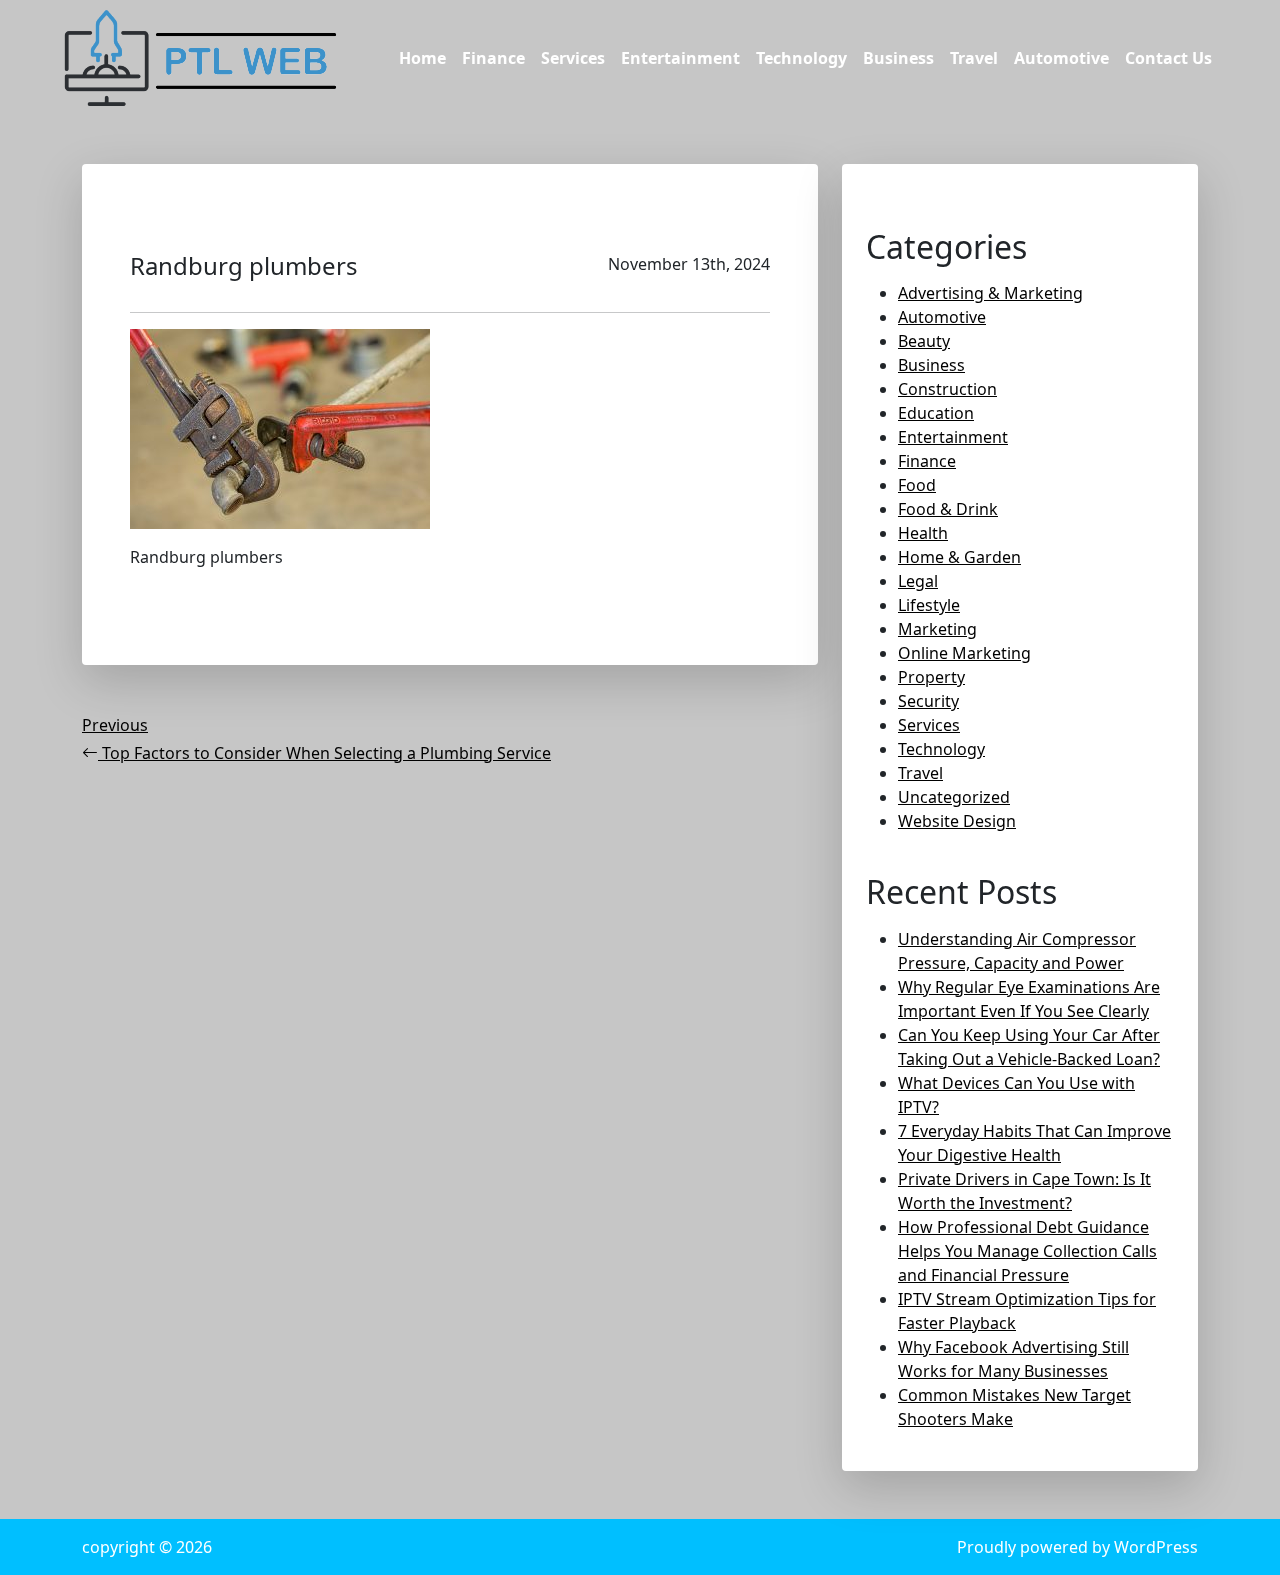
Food (917, 485)
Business (898, 58)
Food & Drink (948, 509)
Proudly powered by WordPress (1077, 1547)
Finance (493, 58)
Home (422, 58)
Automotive (1061, 58)
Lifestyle (929, 605)
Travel (974, 58)
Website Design (957, 821)
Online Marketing (964, 653)
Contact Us (1168, 58)
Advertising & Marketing (990, 293)
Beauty (924, 341)
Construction (947, 389)
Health (923, 533)
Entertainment (680, 58)
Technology (801, 58)
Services (573, 58)
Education (936, 413)
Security (928, 701)
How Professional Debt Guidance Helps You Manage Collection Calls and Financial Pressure (1027, 1251)
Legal (918, 581)
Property (931, 677)
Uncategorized (954, 797)
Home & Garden (959, 557)
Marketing (937, 629)
